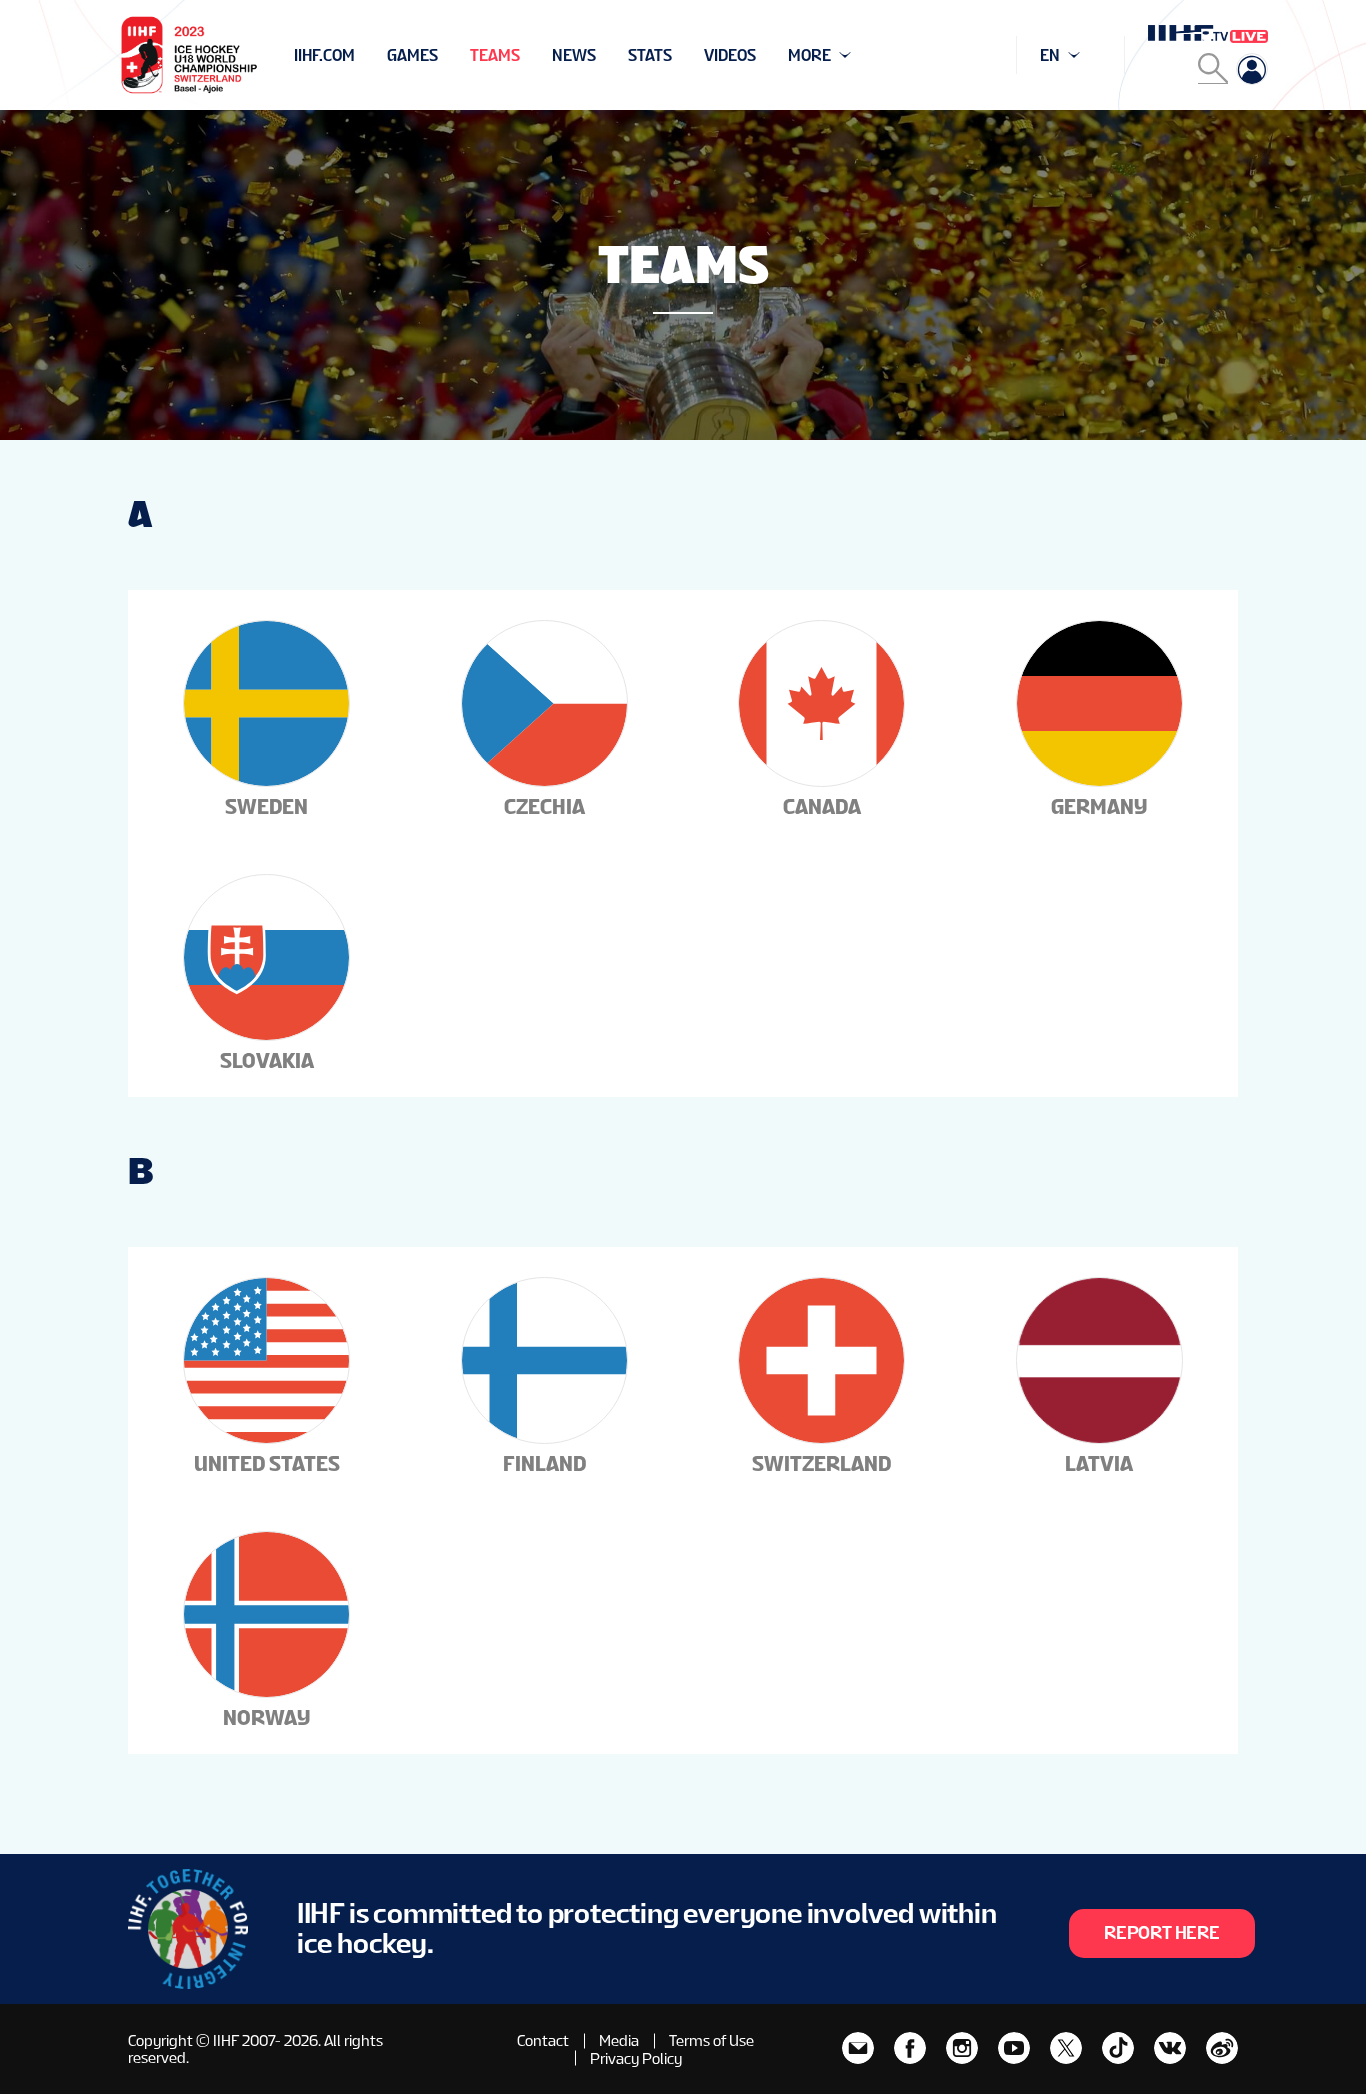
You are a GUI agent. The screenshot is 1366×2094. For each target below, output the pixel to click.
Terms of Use (711, 2040)
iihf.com (324, 55)
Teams (495, 55)
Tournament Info (364, 55)
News (574, 55)
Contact (543, 2040)
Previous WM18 (355, 55)
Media (619, 2040)
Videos (730, 55)
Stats (650, 55)
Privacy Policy (636, 2058)
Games (412, 55)
